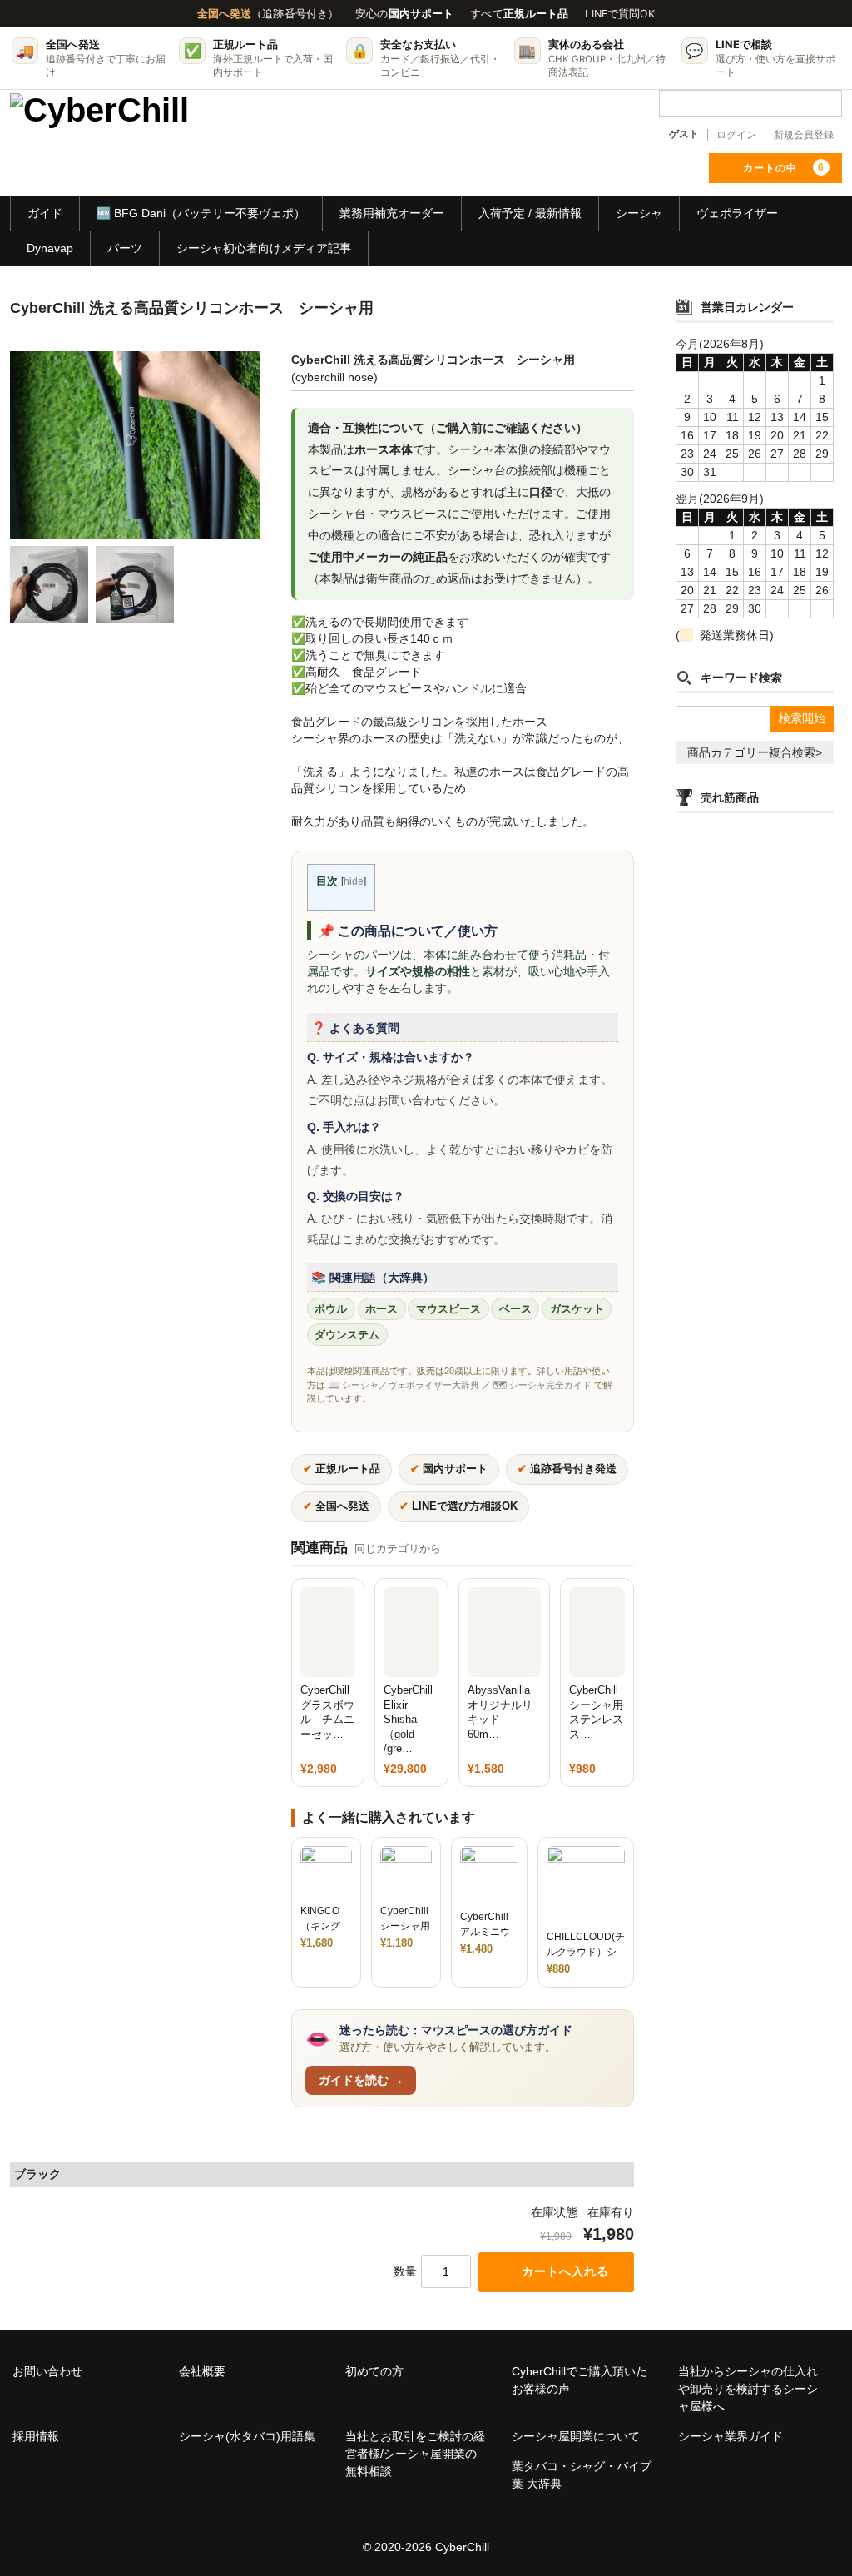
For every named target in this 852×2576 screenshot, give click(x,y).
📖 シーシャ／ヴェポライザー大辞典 (404, 1385)
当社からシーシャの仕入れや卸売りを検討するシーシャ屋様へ (748, 2389)
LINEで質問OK (620, 14)
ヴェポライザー (737, 213)
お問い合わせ (47, 2371)
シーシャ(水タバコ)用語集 (247, 2436)
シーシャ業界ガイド (731, 2436)
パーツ (125, 248)
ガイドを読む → (361, 2080)
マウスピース (448, 1309)
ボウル (331, 1309)
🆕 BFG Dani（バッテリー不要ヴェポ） (201, 213)
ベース (515, 1309)
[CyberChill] (99, 114)
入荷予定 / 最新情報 (530, 213)
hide (354, 881)
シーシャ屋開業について (576, 2436)
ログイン (736, 135)
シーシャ (639, 213)
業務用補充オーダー (392, 213)
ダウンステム (347, 1335)
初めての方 (374, 2371)
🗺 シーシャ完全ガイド (542, 1385)
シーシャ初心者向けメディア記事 (264, 248)
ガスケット (577, 1309)
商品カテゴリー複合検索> (755, 752)
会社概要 (202, 2371)
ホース (381, 1309)
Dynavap (50, 248)
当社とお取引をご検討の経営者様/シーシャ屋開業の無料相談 (415, 2454)
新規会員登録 (804, 135)
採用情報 (36, 2436)
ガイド (45, 213)
